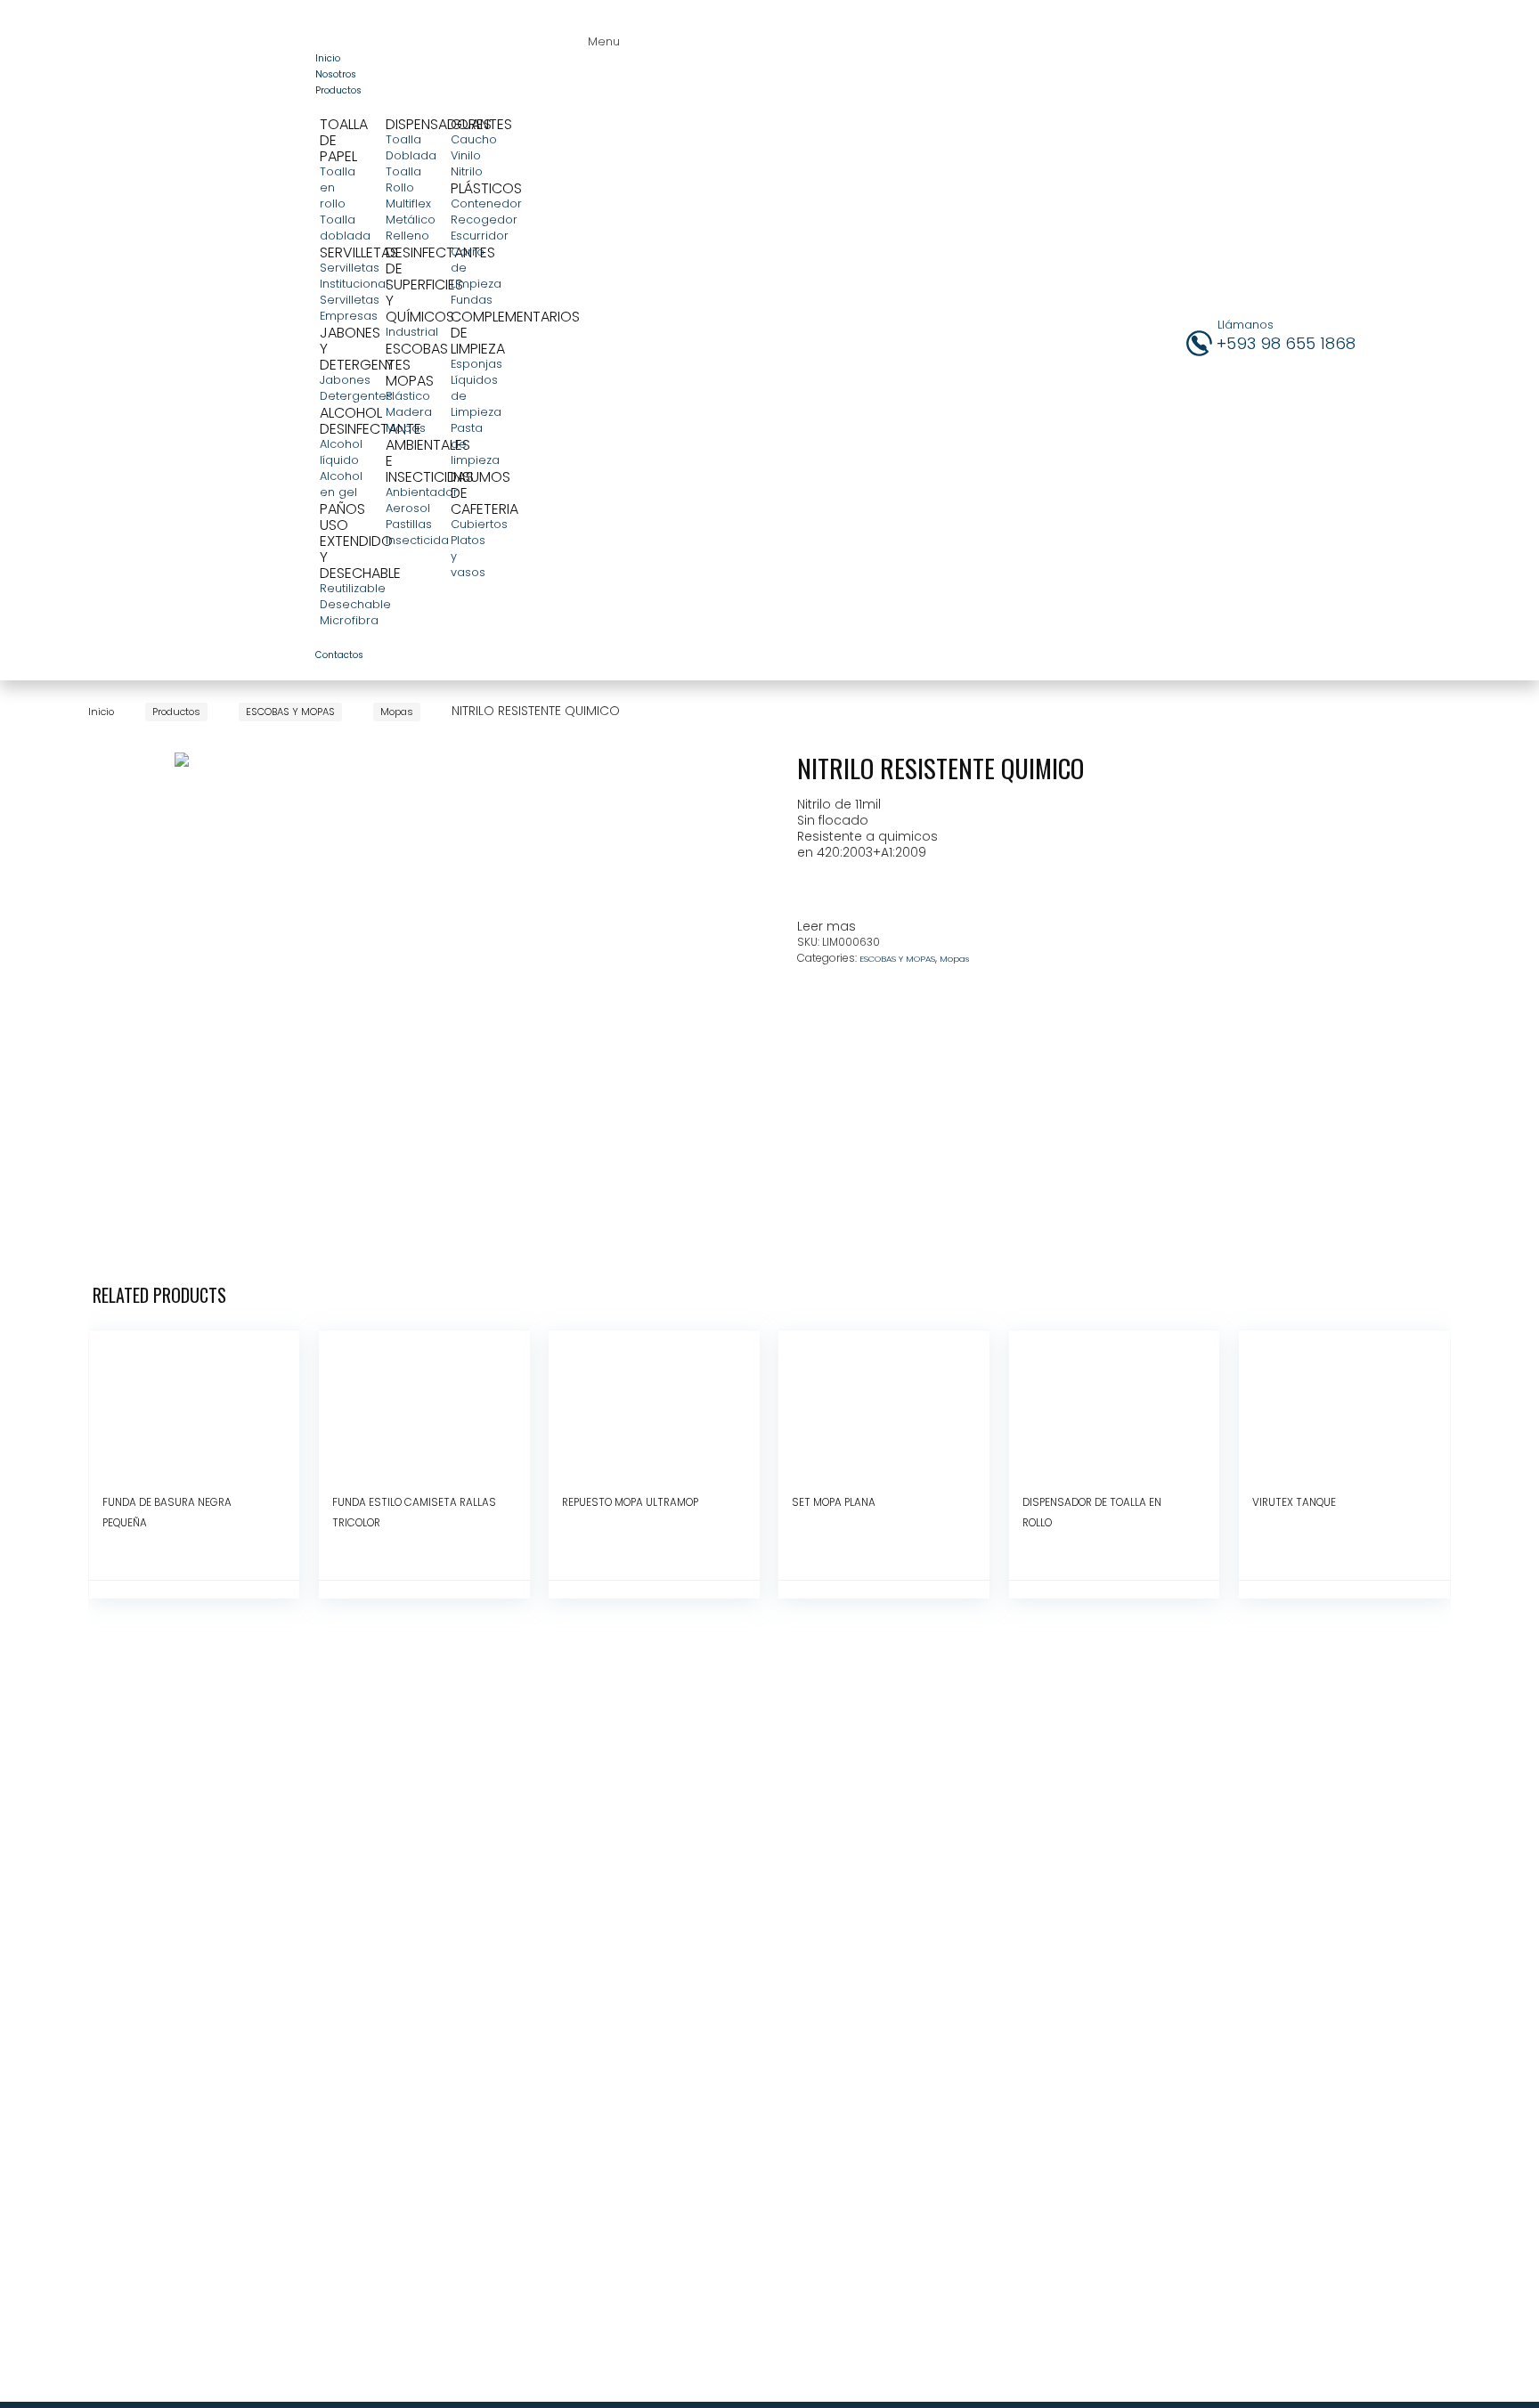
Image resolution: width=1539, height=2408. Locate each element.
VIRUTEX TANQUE (1294, 1502)
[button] (599, 34)
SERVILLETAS (359, 252)
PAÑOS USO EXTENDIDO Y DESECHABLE (360, 541)
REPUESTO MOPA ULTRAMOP (630, 1502)
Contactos (339, 655)
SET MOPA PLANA (834, 1502)
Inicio (101, 712)
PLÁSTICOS (486, 188)
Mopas (397, 712)
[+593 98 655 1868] (1199, 343)
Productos (338, 90)
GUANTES (481, 124)
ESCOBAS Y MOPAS (290, 712)
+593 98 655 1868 (1286, 343)
